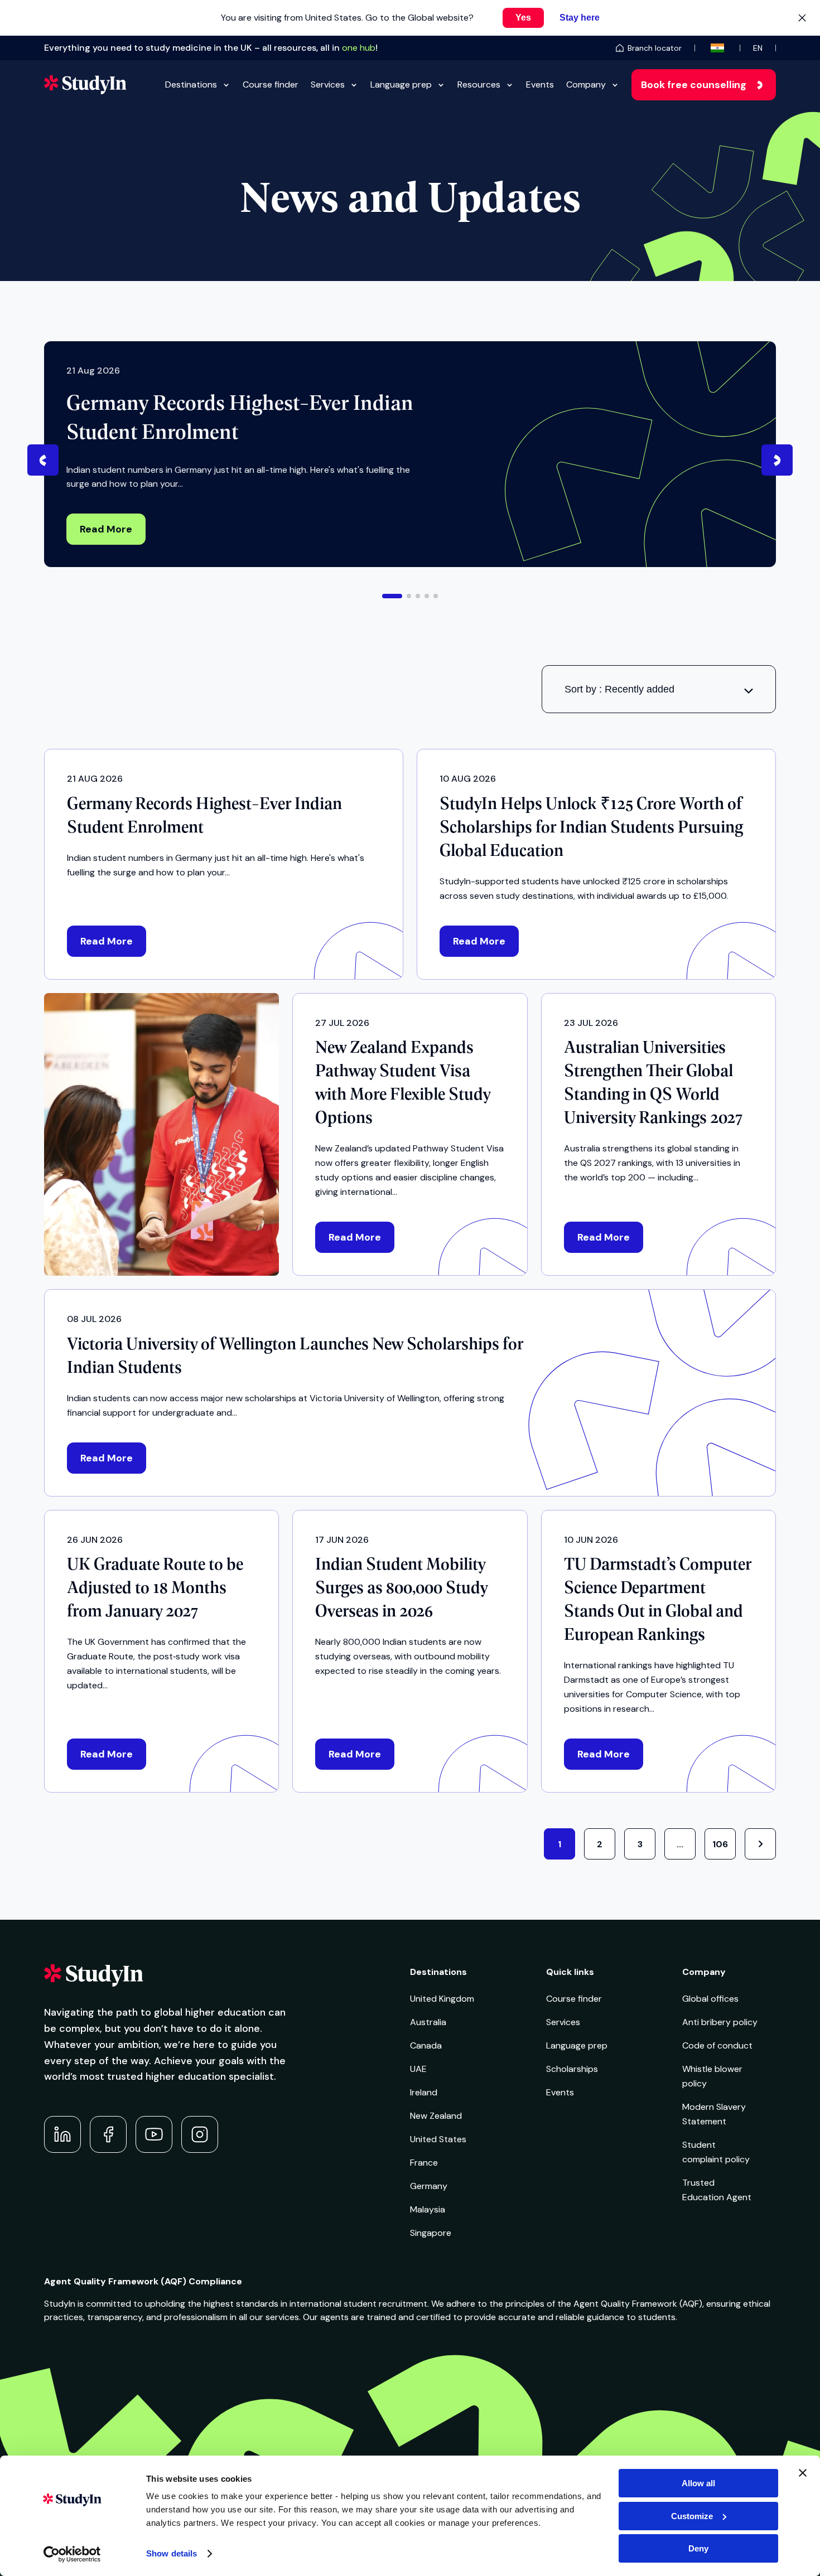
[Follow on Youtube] (154, 2134)
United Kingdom (442, 1999)
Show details (172, 2553)
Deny (698, 2548)
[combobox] (659, 689)
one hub (359, 48)
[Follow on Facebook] (108, 2134)
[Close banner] (803, 2473)
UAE (418, 2069)
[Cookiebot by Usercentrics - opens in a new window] (72, 2554)
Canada (426, 2045)
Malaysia (428, 2209)
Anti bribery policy (720, 2022)
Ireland (424, 2092)
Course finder (271, 84)
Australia (428, 2022)
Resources (479, 84)
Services (328, 84)
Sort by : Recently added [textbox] (619, 689)
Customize (692, 2516)
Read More (106, 529)
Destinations (191, 84)
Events (540, 84)
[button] (392, 596)
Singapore (431, 2233)
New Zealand (436, 2116)
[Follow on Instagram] (200, 2134)
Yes (523, 18)
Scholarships (572, 2069)
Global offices (710, 1999)
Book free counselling (694, 85)
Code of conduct (717, 2045)
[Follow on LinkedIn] (62, 2134)
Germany (429, 2186)
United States (438, 2139)
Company (586, 84)
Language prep (401, 84)
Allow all (698, 2483)
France (424, 2163)
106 (720, 1844)
